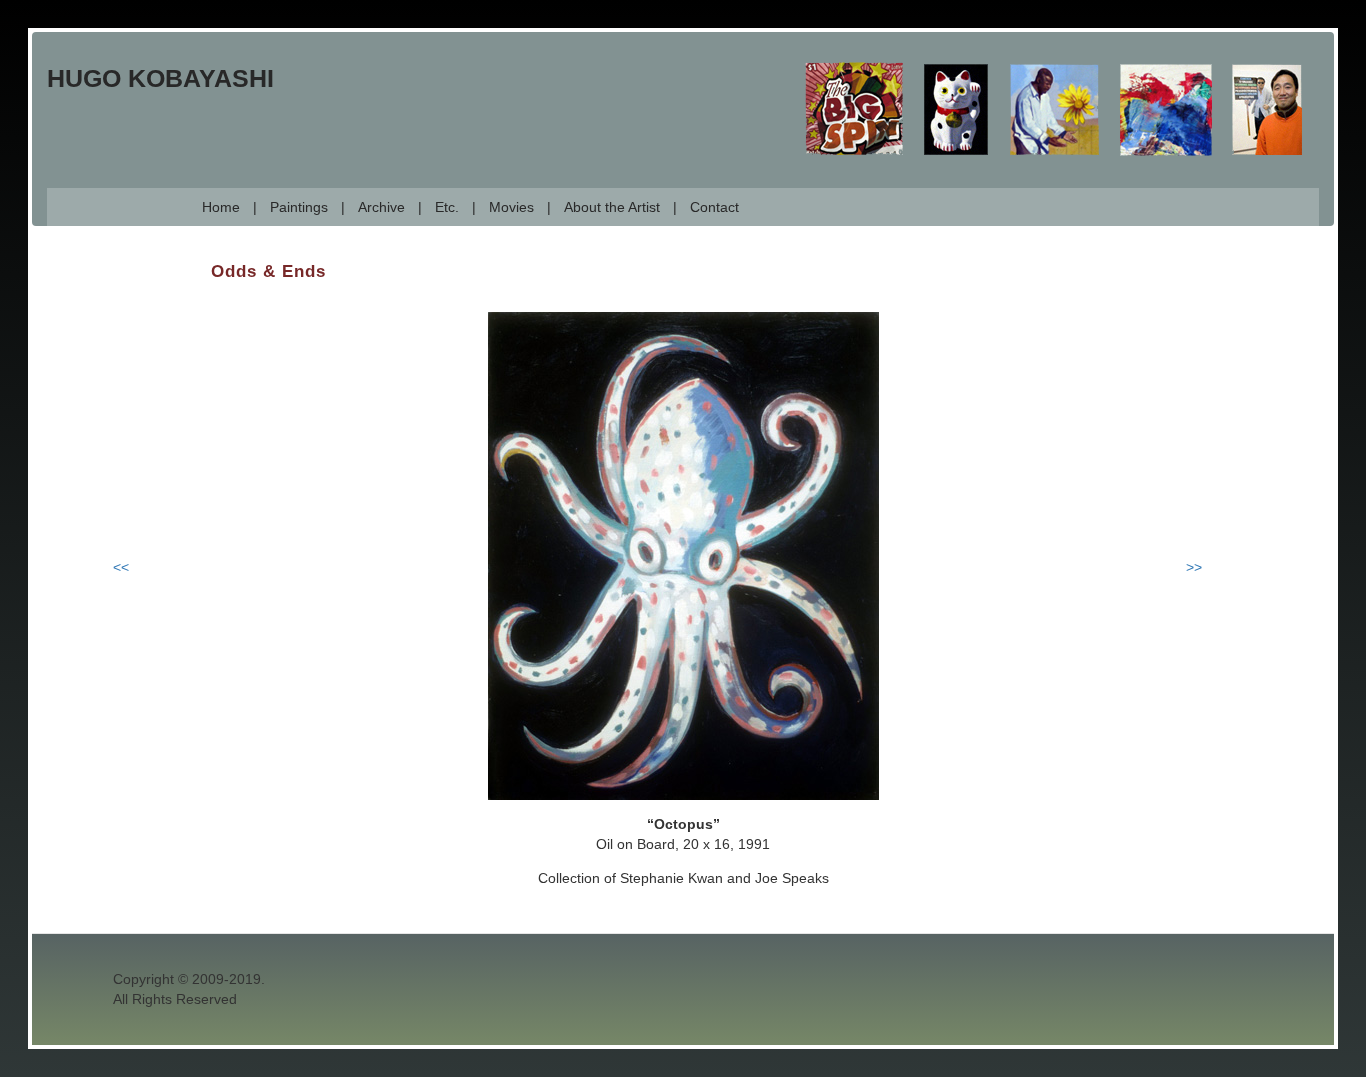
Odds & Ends (268, 271)
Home (221, 207)
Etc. (447, 207)
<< (121, 567)
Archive (381, 207)
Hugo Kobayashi (160, 78)
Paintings (299, 207)
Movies (511, 207)
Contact (714, 207)
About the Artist (612, 207)
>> (1194, 567)
